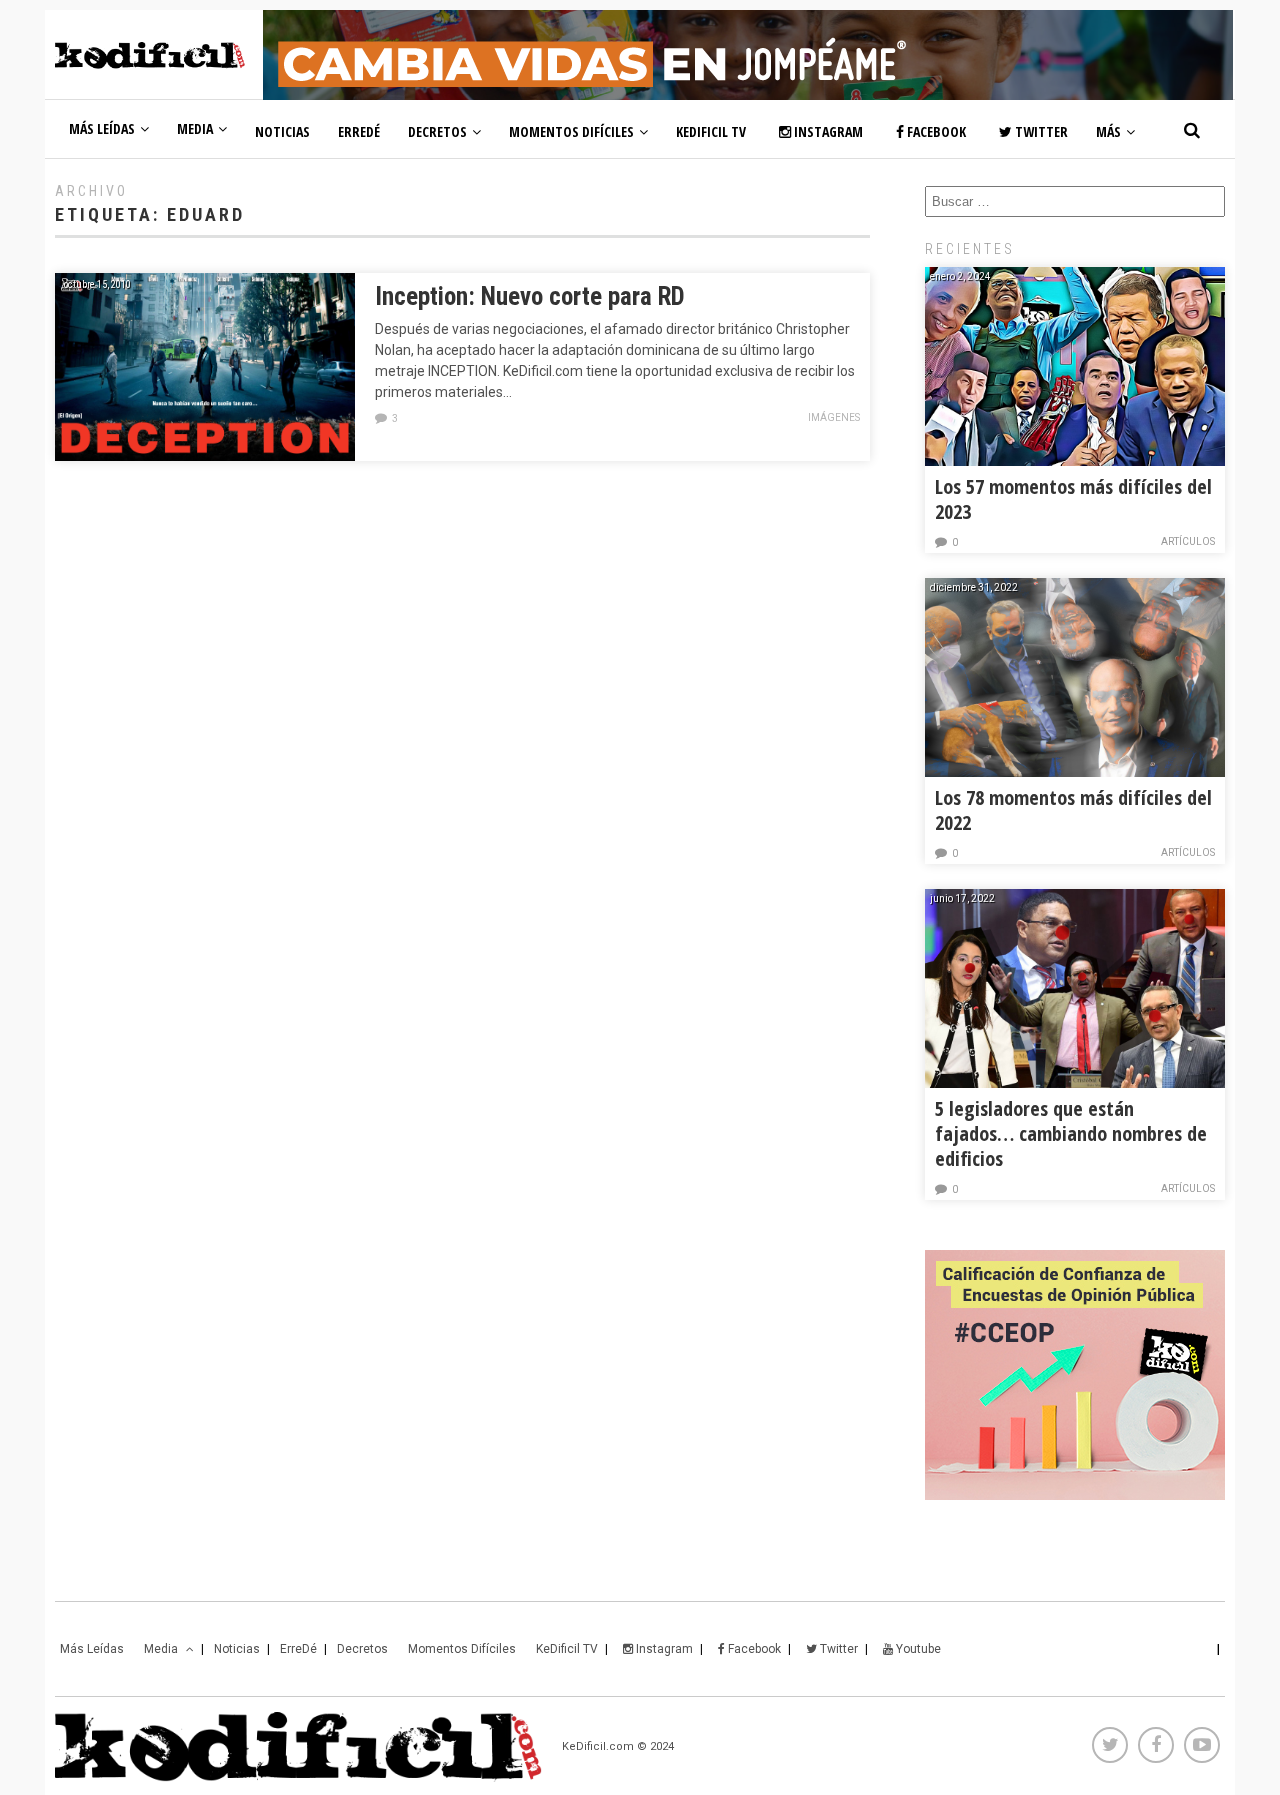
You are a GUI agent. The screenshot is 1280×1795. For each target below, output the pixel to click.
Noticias (282, 131)
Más (1108, 131)
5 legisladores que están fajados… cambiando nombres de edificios (1071, 1133)
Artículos (1188, 541)
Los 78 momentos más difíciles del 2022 (1073, 810)
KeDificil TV (711, 131)
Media (195, 128)
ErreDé (359, 131)
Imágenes (834, 417)
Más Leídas (102, 128)
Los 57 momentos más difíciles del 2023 (1073, 499)
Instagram (827, 131)
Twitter (1040, 131)
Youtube (917, 1649)
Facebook (935, 131)
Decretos (437, 131)
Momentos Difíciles (571, 131)
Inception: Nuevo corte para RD (530, 296)
